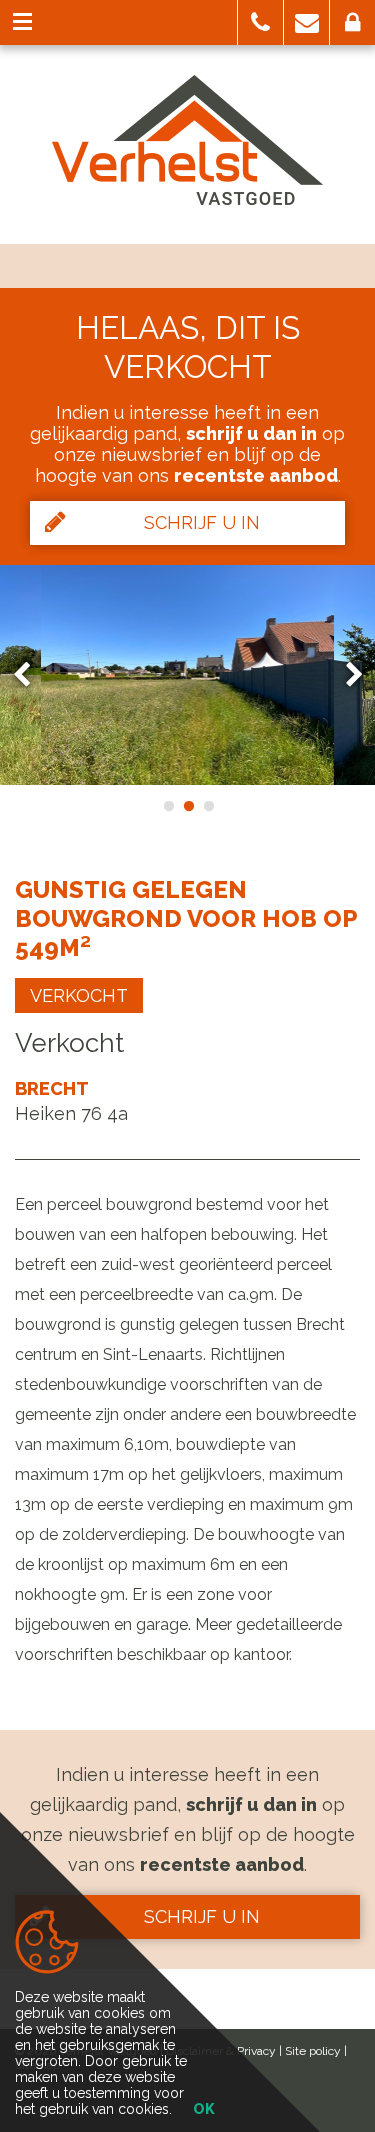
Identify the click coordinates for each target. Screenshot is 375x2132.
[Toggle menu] (22, 22)
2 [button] (188, 806)
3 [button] (208, 806)
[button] (260, 22)
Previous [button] (31, 674)
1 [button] (168, 806)
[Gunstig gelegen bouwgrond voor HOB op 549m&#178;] (188, 675)
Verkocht (79, 995)
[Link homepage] (187, 140)
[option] (188, 675)
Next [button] (345, 674)
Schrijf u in (202, 522)
